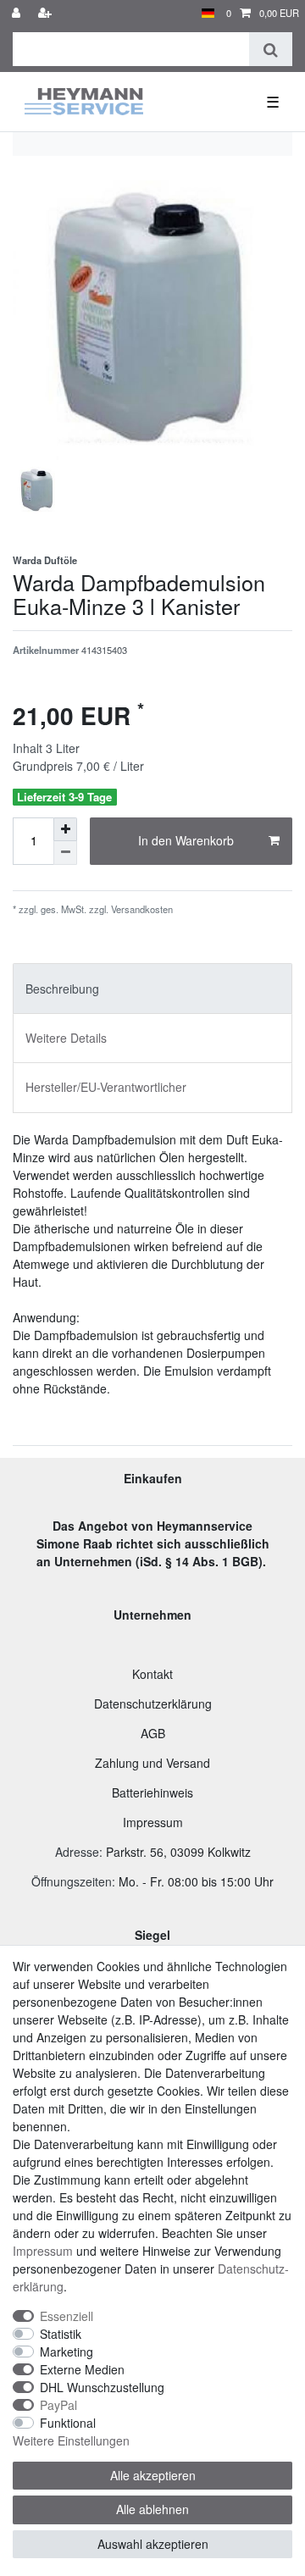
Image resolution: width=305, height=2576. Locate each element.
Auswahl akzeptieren (153, 2544)
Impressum (153, 1822)
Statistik (61, 2334)
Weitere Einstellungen (71, 2440)
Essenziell (67, 2316)
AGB (153, 1733)
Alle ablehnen (152, 2509)
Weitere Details (66, 1038)
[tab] (152, 988)
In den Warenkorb (186, 840)
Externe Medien (82, 2369)
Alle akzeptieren (153, 2475)
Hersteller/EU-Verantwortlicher (106, 1087)
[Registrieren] (47, 13)
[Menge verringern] (65, 853)
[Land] (208, 13)
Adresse (77, 1852)
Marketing (67, 2352)
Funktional (68, 2423)
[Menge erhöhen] (65, 829)
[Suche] (271, 49)
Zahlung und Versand (152, 1763)
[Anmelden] (18, 13)
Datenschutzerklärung (153, 1703)
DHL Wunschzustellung (102, 2387)
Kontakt (152, 1674)
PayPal (58, 2405)
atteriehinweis (156, 1792)
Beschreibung (62, 989)
